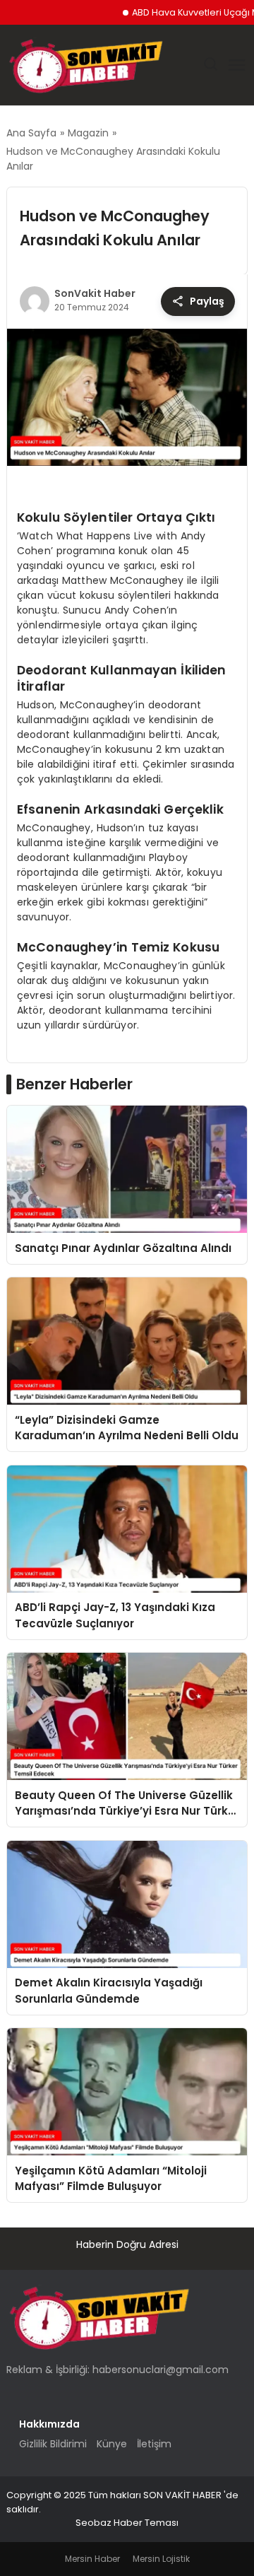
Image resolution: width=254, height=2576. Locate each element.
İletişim (154, 2444)
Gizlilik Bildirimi (53, 2444)
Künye (112, 2444)
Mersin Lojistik (161, 2559)
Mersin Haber (92, 2559)
